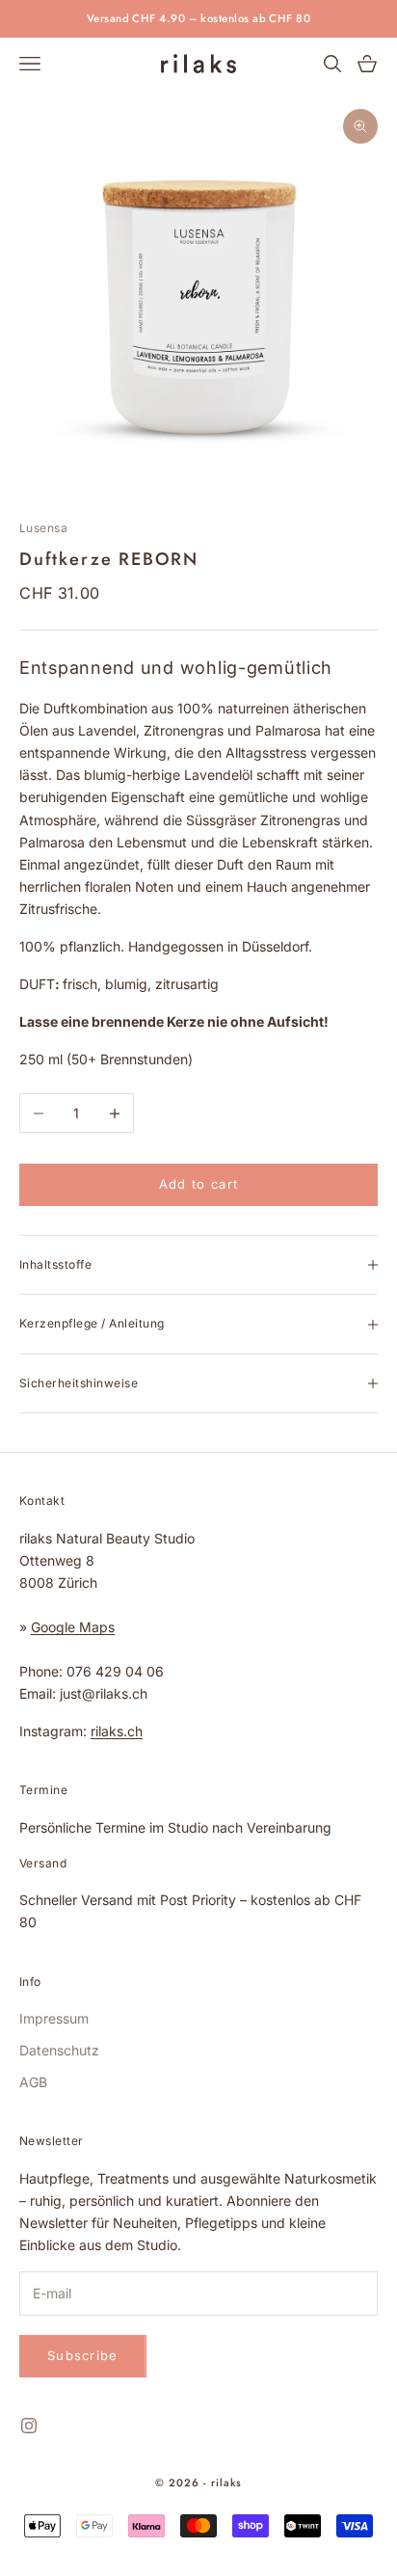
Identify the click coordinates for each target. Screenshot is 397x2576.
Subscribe (83, 2355)
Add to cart (198, 1184)
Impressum (54, 2018)
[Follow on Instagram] (29, 2426)
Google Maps (73, 1627)
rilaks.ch (117, 1731)
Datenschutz (59, 2050)
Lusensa (43, 528)
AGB (33, 2082)
